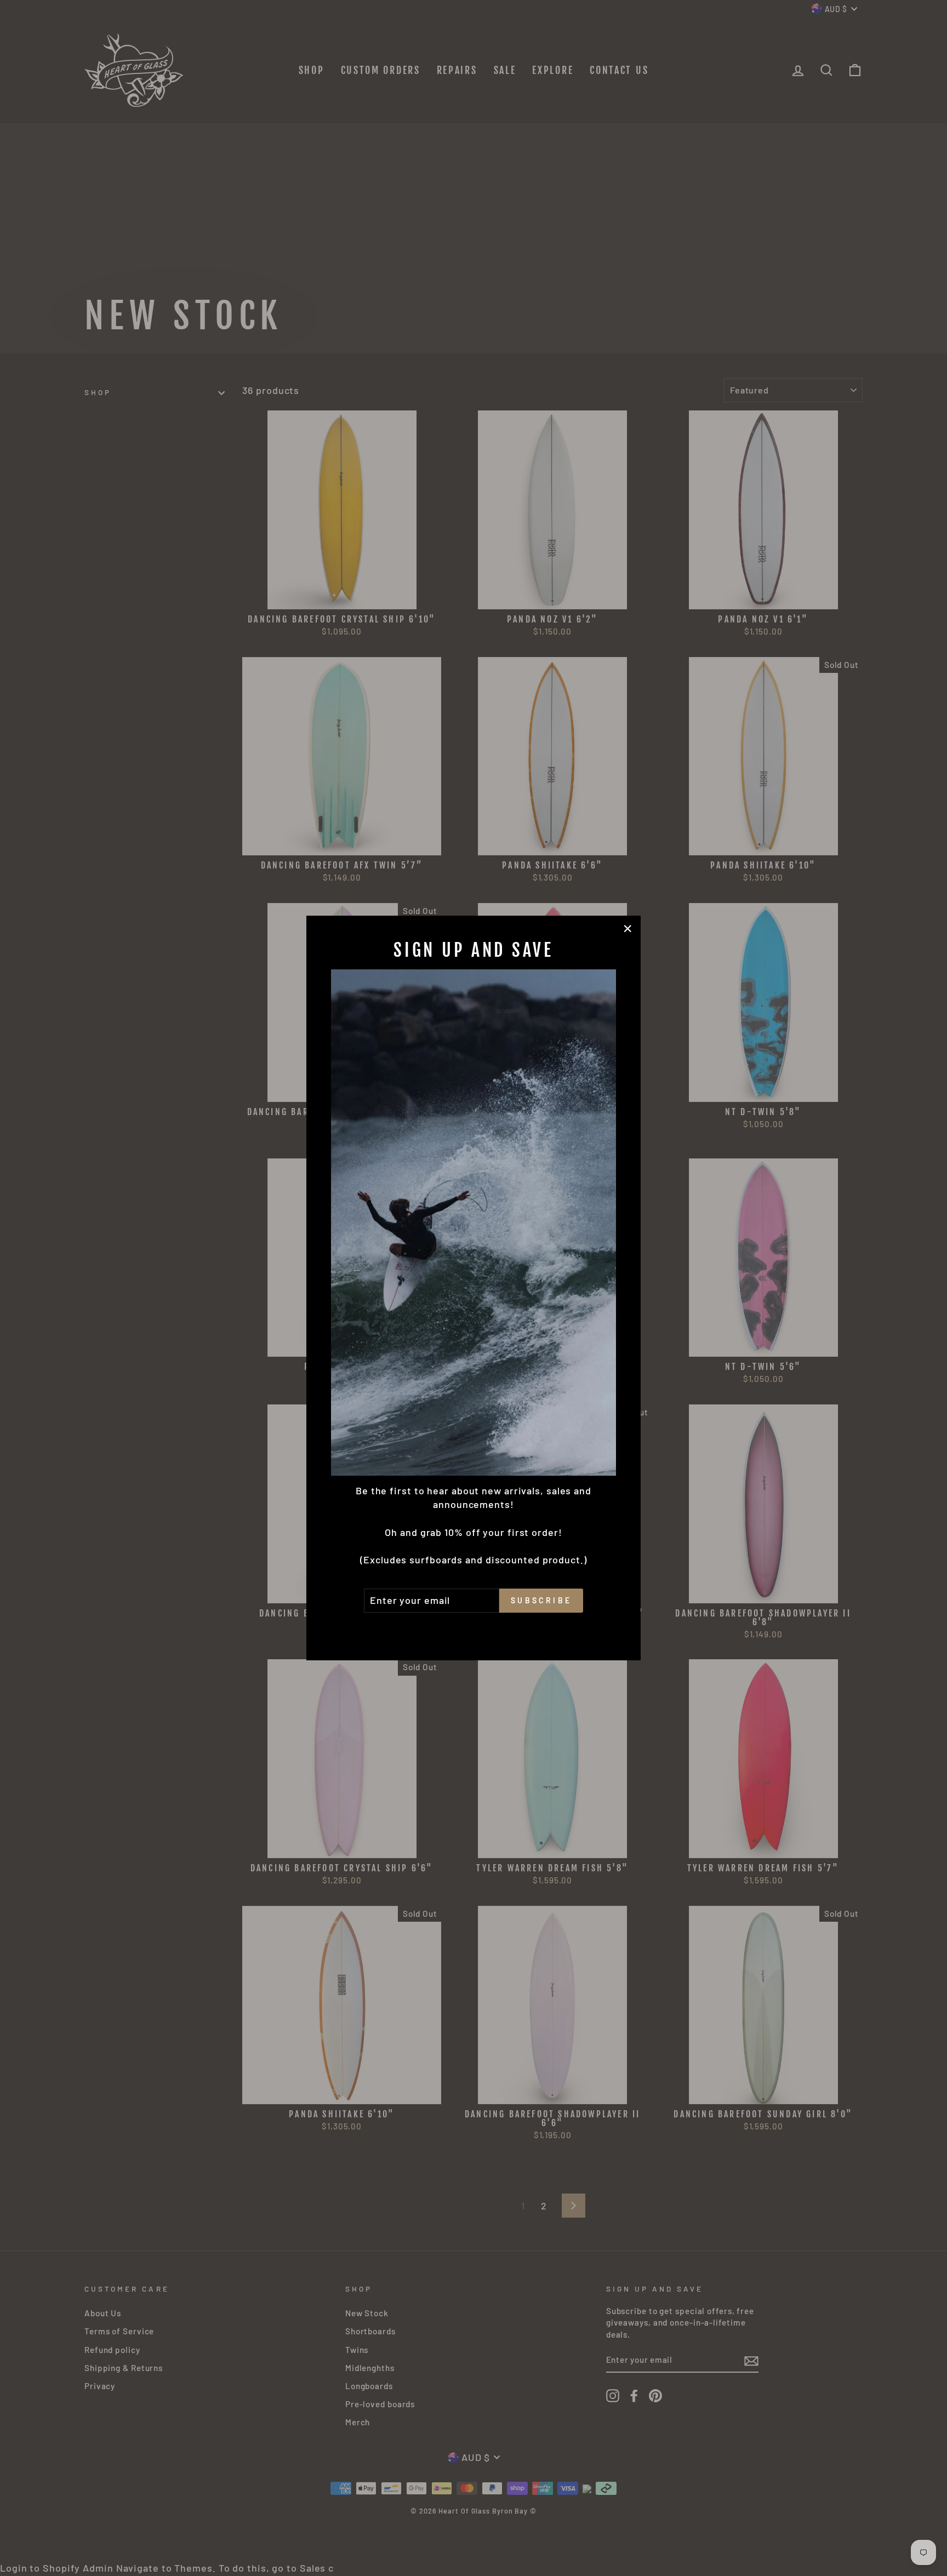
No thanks (473, 1628)
